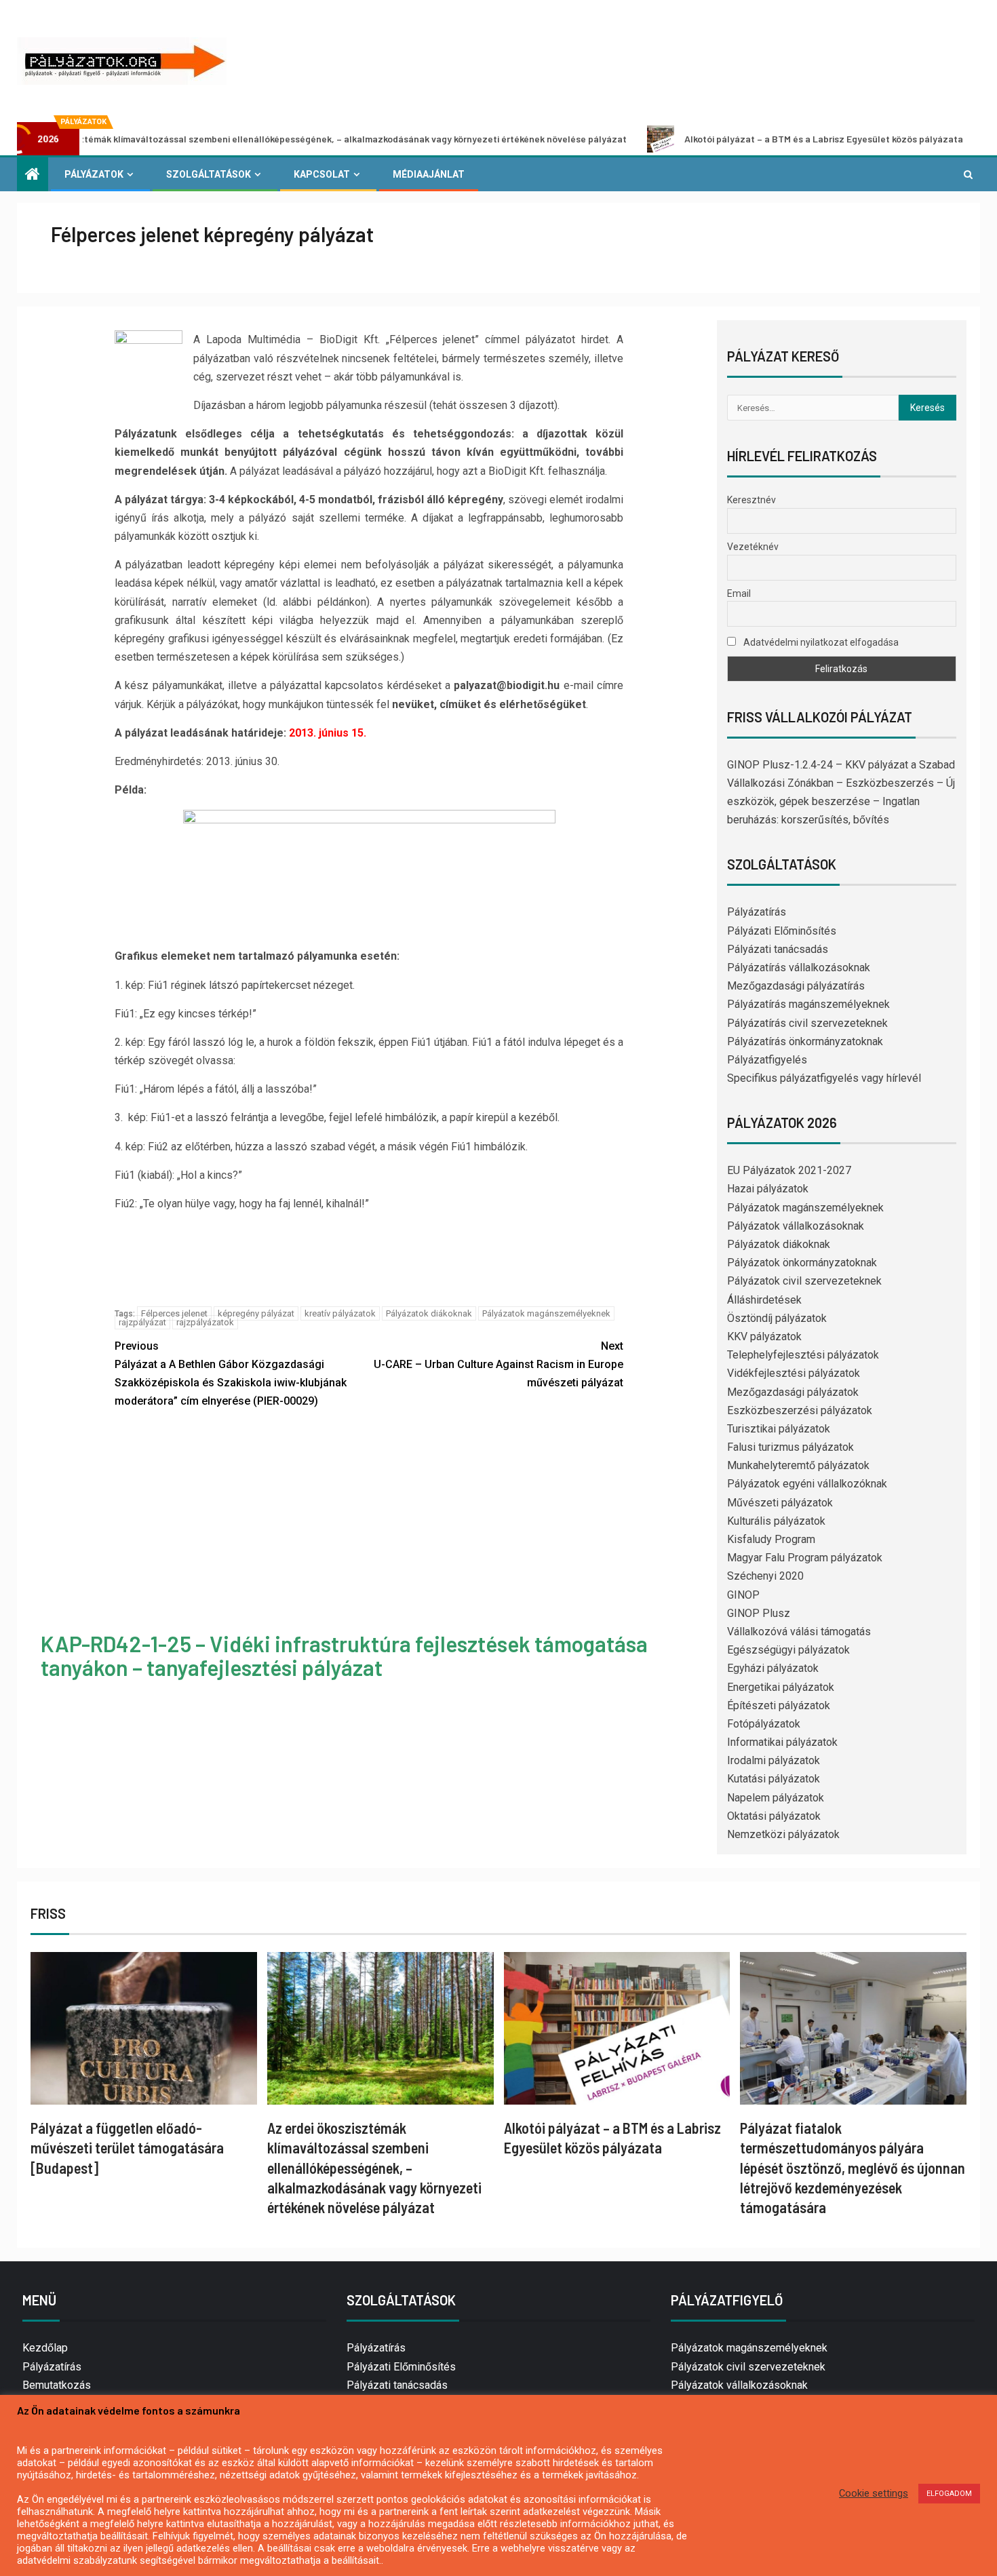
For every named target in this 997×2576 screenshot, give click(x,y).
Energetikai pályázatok (781, 1687)
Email (739, 593)
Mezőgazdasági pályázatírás (796, 986)
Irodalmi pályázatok (774, 1760)
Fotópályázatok (764, 1724)
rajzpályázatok (205, 1322)
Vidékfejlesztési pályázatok (794, 1373)
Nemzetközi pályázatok (783, 1834)
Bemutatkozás (57, 2385)
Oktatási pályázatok (774, 1816)
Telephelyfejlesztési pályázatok (803, 1355)
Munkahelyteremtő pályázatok (798, 1465)
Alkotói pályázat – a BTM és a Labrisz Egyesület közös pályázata (734, 139)
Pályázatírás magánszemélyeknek (808, 1004)
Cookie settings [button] (874, 2493)
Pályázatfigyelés (767, 1060)
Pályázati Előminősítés (782, 931)
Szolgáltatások (209, 174)
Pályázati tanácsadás (778, 949)
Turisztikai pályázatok (779, 1429)
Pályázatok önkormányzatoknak (802, 1263)
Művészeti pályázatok (780, 1503)
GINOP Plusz (759, 1613)
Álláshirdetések (764, 1300)
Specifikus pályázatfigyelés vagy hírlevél (824, 1078)
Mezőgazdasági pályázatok (793, 1392)
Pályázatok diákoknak (429, 1313)
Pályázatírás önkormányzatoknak (805, 1041)
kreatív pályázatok (340, 1313)
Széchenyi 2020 (765, 1576)
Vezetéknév (753, 547)
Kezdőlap (45, 2348)
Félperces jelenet (174, 1313)
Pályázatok (94, 174)
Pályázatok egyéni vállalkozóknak (807, 1484)
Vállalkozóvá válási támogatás (799, 1632)
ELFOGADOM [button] (949, 2494)
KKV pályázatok (764, 1336)
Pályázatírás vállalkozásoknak (799, 968)
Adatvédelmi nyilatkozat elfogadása (820, 642)
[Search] (968, 174)
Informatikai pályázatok (782, 1742)
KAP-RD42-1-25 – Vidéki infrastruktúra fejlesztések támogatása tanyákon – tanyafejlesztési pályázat (344, 1655)
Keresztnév (751, 500)
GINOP (743, 1595)
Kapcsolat (322, 174)
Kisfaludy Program (771, 1539)
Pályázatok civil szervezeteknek (804, 1281)
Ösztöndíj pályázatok (777, 1318)
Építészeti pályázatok (779, 1705)
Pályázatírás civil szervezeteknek (807, 1023)
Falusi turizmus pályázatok (790, 1447)
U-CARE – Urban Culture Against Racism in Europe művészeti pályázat (498, 1364)
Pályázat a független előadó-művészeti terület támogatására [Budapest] (127, 2148)
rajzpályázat (142, 1322)
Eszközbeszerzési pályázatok (800, 1410)
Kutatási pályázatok (774, 1779)
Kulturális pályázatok (776, 1521)
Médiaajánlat (429, 174)
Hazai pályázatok (768, 1189)
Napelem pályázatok (776, 1798)
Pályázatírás (757, 912)
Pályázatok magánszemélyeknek (546, 1313)
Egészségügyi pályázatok (788, 1650)
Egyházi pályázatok (773, 1668)
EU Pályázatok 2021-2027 (789, 1170)
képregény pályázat (256, 1313)
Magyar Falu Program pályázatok (805, 1558)
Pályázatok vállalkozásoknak (796, 1226)
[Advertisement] (369, 1523)
